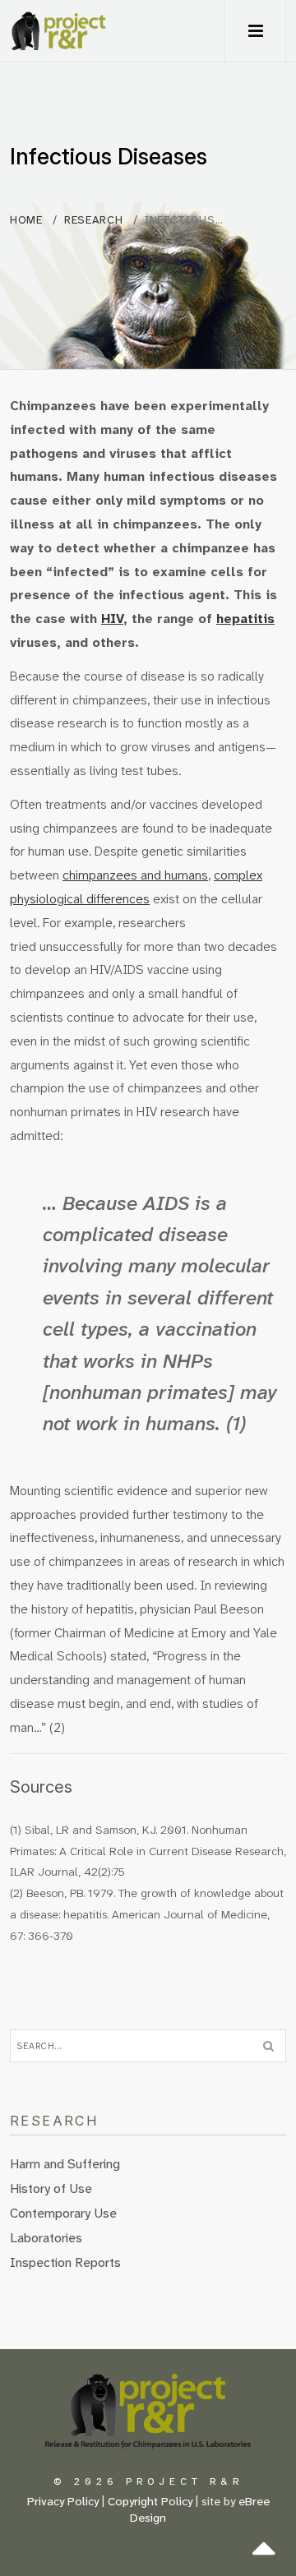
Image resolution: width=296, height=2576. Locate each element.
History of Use (51, 2188)
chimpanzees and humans (135, 875)
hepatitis (245, 619)
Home (28, 220)
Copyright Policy (150, 2502)
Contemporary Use (63, 2213)
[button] (255, 31)
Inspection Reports (65, 2262)
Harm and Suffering (65, 2164)
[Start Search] (268, 2046)
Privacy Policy (63, 2502)
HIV (112, 619)
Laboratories (46, 2238)
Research (93, 220)
